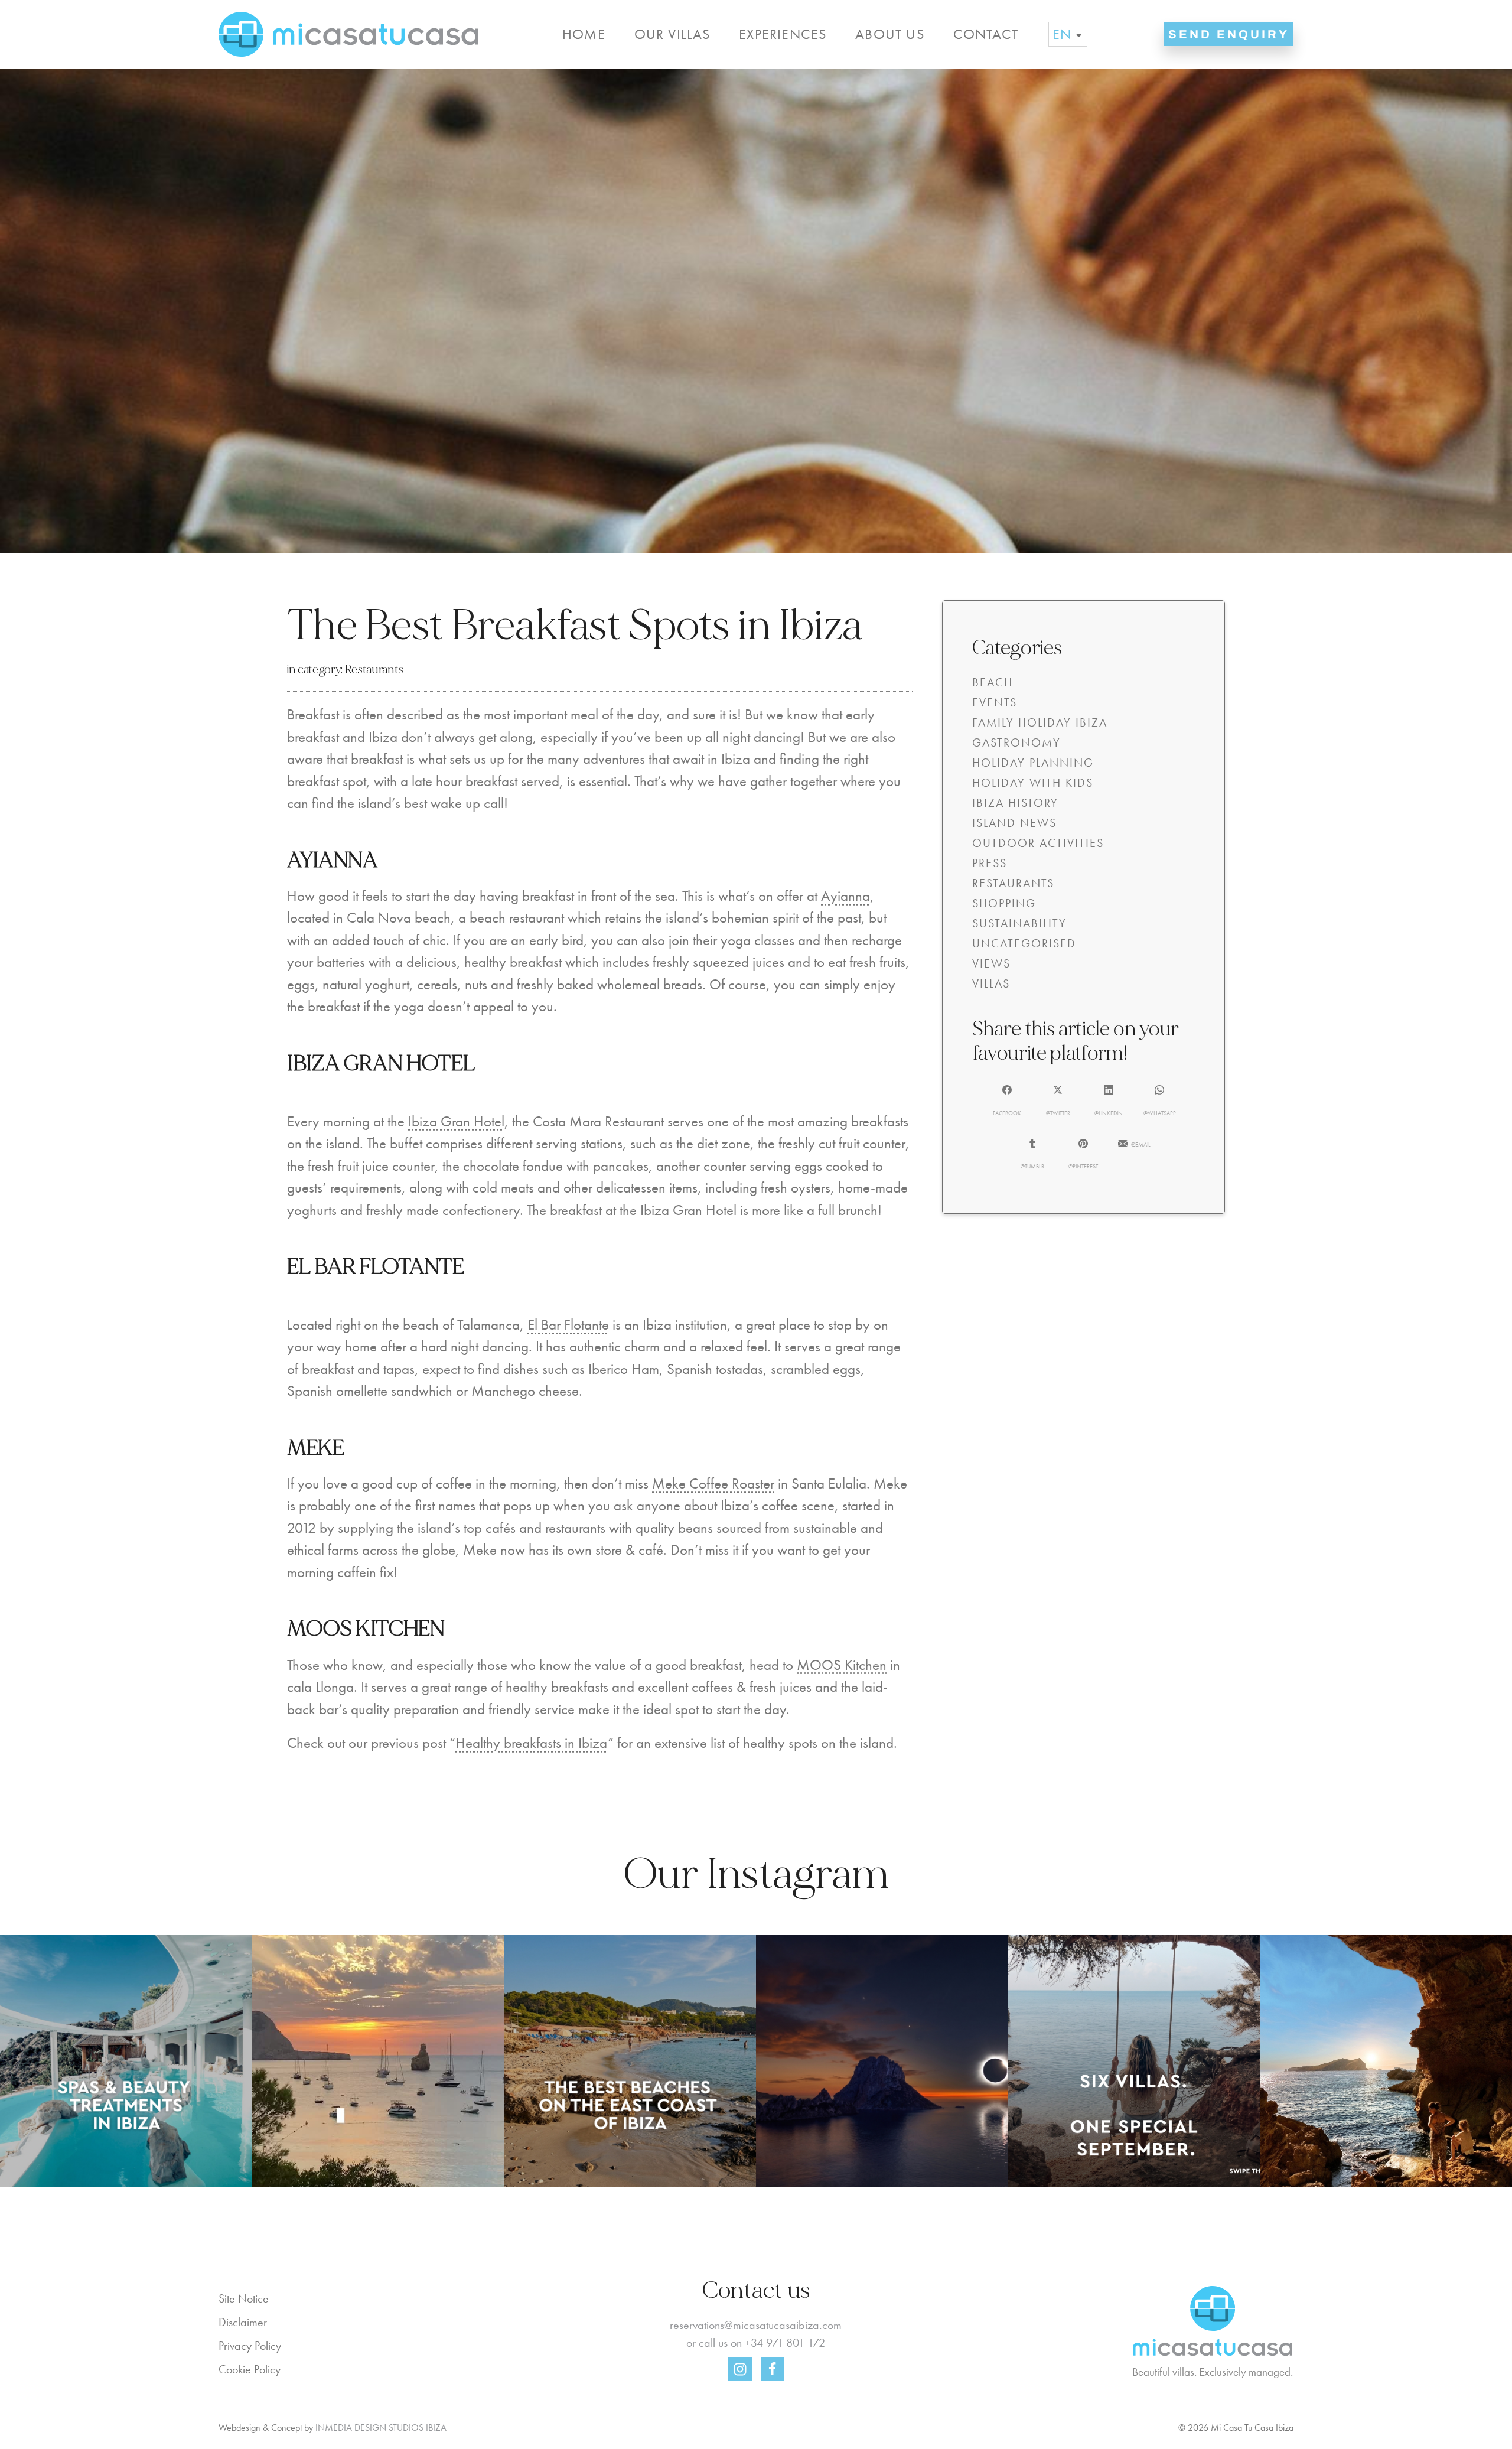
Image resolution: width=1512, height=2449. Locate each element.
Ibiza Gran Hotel (456, 1121)
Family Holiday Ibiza (1040, 722)
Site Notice (244, 2298)
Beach (993, 682)
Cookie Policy (250, 2369)
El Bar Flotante (568, 1325)
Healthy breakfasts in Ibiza (532, 1743)
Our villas (672, 34)
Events (995, 702)
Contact (986, 34)
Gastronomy (1016, 742)
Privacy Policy (250, 2346)
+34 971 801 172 (785, 2343)
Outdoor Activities (1038, 843)
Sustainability (1019, 923)
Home (584, 34)
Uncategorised (1024, 943)
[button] (1007, 1100)
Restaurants (374, 670)
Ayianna (845, 896)
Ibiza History (1015, 803)
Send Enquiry (1229, 34)
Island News (1014, 823)
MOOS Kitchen (842, 1665)
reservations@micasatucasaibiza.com (756, 2325)
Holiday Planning (1033, 763)
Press (990, 863)
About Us (890, 34)
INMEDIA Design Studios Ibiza (381, 2427)
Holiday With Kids (1033, 783)
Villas (991, 983)
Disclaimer (243, 2322)
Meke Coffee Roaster (713, 1484)
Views (991, 963)
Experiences (783, 34)
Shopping (1004, 903)
